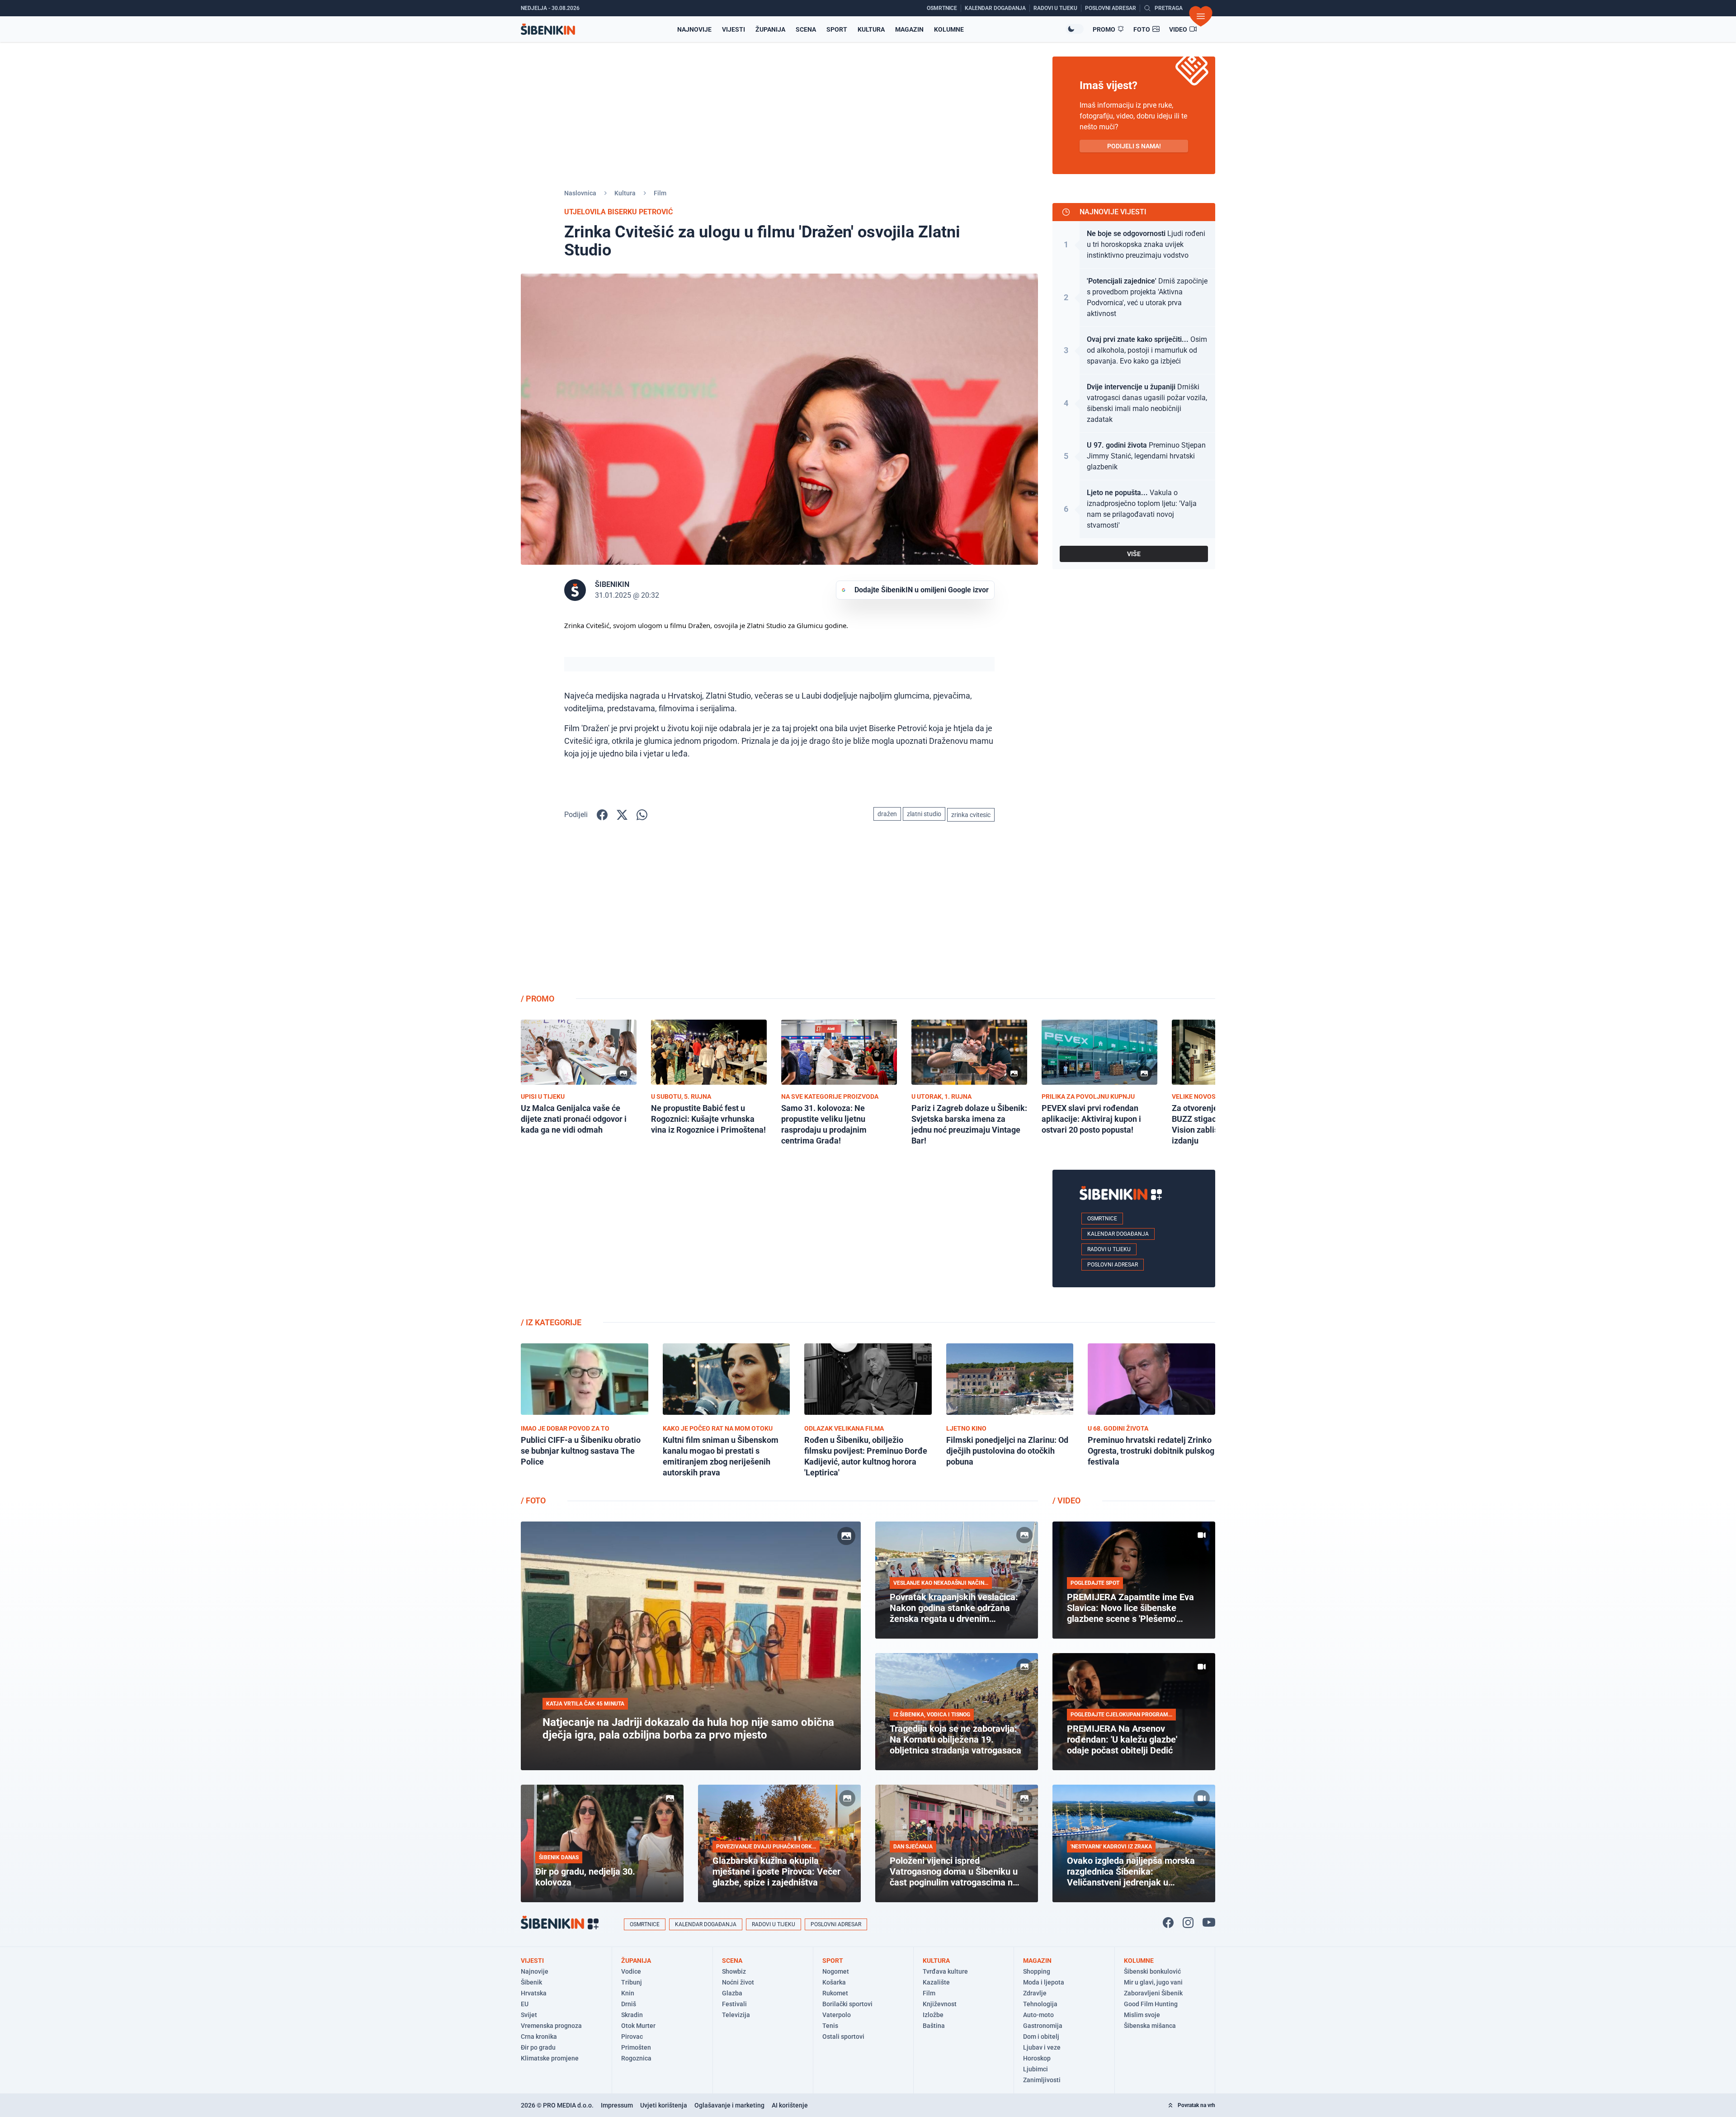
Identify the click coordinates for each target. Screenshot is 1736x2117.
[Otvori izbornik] (1201, 16)
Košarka (834, 1982)
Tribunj (632, 1982)
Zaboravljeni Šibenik (1153, 1993)
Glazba (732, 1993)
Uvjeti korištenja (664, 2105)
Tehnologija (1040, 2004)
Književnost (940, 2004)
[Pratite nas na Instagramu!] (1188, 1923)
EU (525, 2004)
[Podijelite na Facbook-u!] (602, 815)
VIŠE (1134, 554)
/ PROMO (538, 999)
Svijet (529, 2015)
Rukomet (835, 1993)
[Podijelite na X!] (622, 815)
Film (660, 193)
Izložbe (933, 2015)
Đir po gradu (538, 2047)
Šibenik (531, 1982)
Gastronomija (1043, 2026)
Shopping (1037, 1971)
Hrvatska (534, 1993)
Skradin (632, 2015)
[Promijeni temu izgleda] (1075, 29)
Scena (806, 29)
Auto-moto (1038, 2015)
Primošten (636, 2047)
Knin (628, 1993)
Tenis (830, 2026)
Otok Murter (638, 2026)
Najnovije (694, 29)
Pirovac (632, 2037)
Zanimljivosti (1042, 2080)
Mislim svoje (1142, 2015)
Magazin (909, 29)
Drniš (629, 2004)
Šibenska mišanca (1150, 2026)
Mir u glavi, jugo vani (1153, 1982)
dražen (887, 814)
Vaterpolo (837, 2015)
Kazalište (936, 1982)
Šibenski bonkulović (1152, 1971)
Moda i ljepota (1044, 1982)
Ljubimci (1035, 2069)
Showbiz (734, 1971)
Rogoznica (636, 2058)
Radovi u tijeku (1109, 1249)
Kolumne (949, 29)
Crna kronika (539, 2037)
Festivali (734, 2004)
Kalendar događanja (1118, 1234)
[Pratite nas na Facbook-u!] (1168, 1923)
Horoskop (1037, 2058)
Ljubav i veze (1042, 2047)
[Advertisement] (1134, 915)
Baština (934, 2026)
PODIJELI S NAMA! (1134, 146)
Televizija (736, 2015)
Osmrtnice (1102, 1219)
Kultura (871, 29)
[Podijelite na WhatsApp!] (642, 815)
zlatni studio (924, 814)
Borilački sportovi (847, 2004)
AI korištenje (790, 2105)
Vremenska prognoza (551, 2026)
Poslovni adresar (1113, 1265)
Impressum (617, 2105)
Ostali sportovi (843, 2037)
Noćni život (738, 1982)
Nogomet (836, 1971)
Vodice (631, 1971)
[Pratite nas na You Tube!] (1209, 1923)
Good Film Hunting (1151, 2004)
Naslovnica (580, 193)
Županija (770, 29)
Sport (837, 29)
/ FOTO (533, 1500)
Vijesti (734, 29)
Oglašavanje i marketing (729, 2105)
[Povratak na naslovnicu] (548, 29)
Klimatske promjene (550, 2058)
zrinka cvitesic (971, 815)
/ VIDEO (1066, 1500)
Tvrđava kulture (945, 1971)
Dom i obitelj (1041, 2037)
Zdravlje (1035, 1993)
